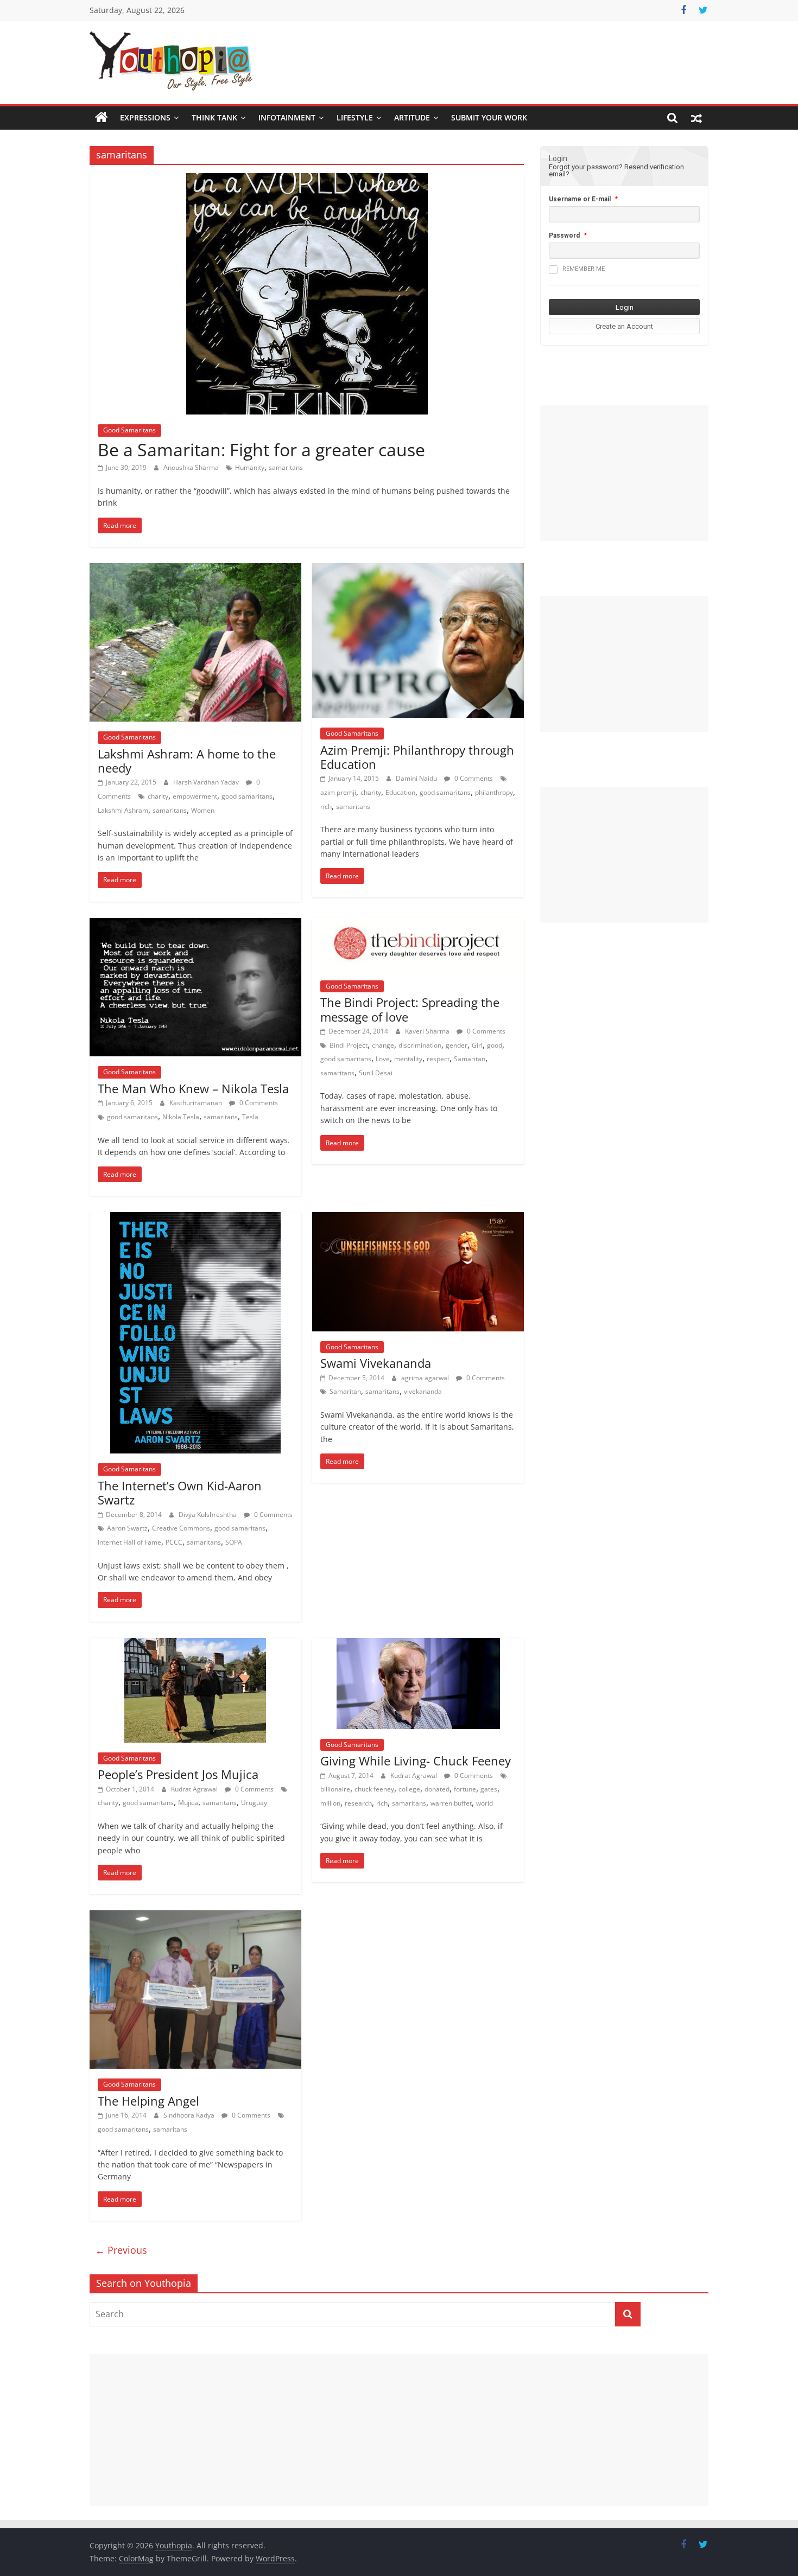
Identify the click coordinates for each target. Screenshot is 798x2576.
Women (203, 810)
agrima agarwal (426, 1378)
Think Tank (214, 117)
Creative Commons (181, 1528)
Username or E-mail (580, 199)
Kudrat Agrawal (195, 1789)
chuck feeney (374, 1789)
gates (489, 1789)
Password (564, 235)
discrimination (420, 1045)
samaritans (286, 467)
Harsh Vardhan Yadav (207, 782)
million (330, 1803)
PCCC (174, 1542)
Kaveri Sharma (428, 1031)
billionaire (335, 1789)
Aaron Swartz (127, 1528)
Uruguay (254, 1803)
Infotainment (287, 117)
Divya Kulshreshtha (208, 1515)
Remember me (584, 269)
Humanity (250, 467)
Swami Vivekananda (376, 1363)
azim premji (338, 792)
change (383, 1045)
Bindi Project (349, 1045)
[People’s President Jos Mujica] (195, 1644)
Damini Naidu (417, 778)
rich (326, 806)
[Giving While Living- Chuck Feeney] (418, 1644)
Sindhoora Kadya (190, 2115)
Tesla (250, 1117)
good (495, 1045)
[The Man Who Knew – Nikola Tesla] (195, 924)
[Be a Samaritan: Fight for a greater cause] (307, 180)
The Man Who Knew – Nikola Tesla (193, 1088)
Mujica (188, 1803)
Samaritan (470, 1059)
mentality (408, 1059)
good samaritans (247, 796)
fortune (465, 1789)
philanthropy (494, 792)
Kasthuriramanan (197, 1103)
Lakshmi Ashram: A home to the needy (187, 761)
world (484, 1803)
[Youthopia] (102, 118)
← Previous (121, 2250)
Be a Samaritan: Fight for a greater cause (261, 449)
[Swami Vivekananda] (418, 1219)
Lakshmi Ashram (123, 810)
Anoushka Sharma (192, 467)
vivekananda (423, 1391)
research (358, 1803)
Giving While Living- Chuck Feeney (416, 1761)
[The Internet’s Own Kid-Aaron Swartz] (195, 1219)
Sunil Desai (376, 1073)
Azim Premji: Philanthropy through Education (417, 757)
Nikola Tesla (181, 1117)
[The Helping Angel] (195, 1917)
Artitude (412, 117)
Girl (477, 1045)
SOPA (234, 1542)
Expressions (145, 117)
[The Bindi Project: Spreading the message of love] (418, 924)
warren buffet (451, 1803)
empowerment (195, 796)
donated (437, 1789)
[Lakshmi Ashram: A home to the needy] (195, 570)
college (409, 1789)
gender (457, 1045)
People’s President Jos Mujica (178, 1774)
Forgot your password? (586, 167)
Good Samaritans (129, 430)
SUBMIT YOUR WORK (489, 117)
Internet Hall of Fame (129, 1542)
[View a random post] (696, 118)
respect (438, 1059)
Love (383, 1059)
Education (400, 792)
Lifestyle (355, 117)
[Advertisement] (624, 473)
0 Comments (473, 778)
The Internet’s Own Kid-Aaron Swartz (180, 1493)
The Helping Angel (148, 2101)
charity (158, 796)
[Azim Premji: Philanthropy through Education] (418, 570)
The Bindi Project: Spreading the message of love (410, 1009)
